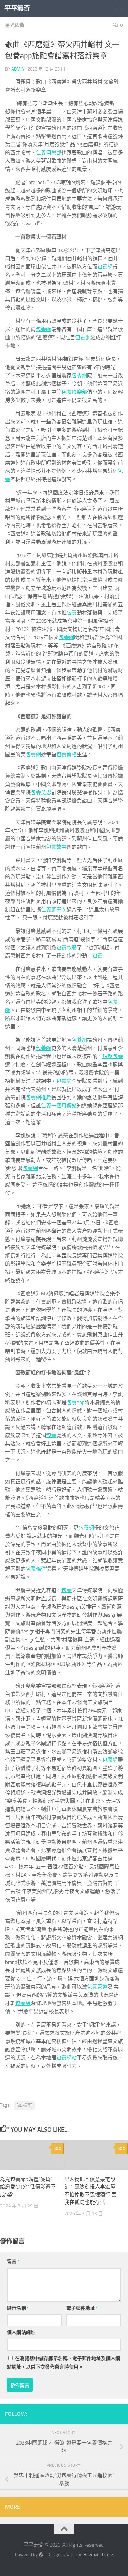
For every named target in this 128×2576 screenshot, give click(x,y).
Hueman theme (98, 2555)
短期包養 (113, 1056)
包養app (76, 1403)
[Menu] (119, 9)
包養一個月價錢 (59, 1106)
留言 (13, 2262)
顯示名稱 (18, 2308)
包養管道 (97, 1987)
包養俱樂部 (49, 153)
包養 (72, 613)
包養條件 (36, 1569)
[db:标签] (25, 2105)
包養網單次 (54, 910)
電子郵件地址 (82, 2308)
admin (18, 69)
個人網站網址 (21, 2332)
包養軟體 (67, 948)
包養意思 (41, 792)
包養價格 (67, 754)
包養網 (105, 267)
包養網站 (67, 2058)
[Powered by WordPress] (41, 2555)
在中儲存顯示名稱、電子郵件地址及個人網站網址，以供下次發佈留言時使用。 (63, 2363)
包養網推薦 (38, 1097)
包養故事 (56, 847)
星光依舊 (15, 25)
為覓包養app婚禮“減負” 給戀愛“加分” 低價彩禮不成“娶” (28, 2187)
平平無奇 (17, 8)
